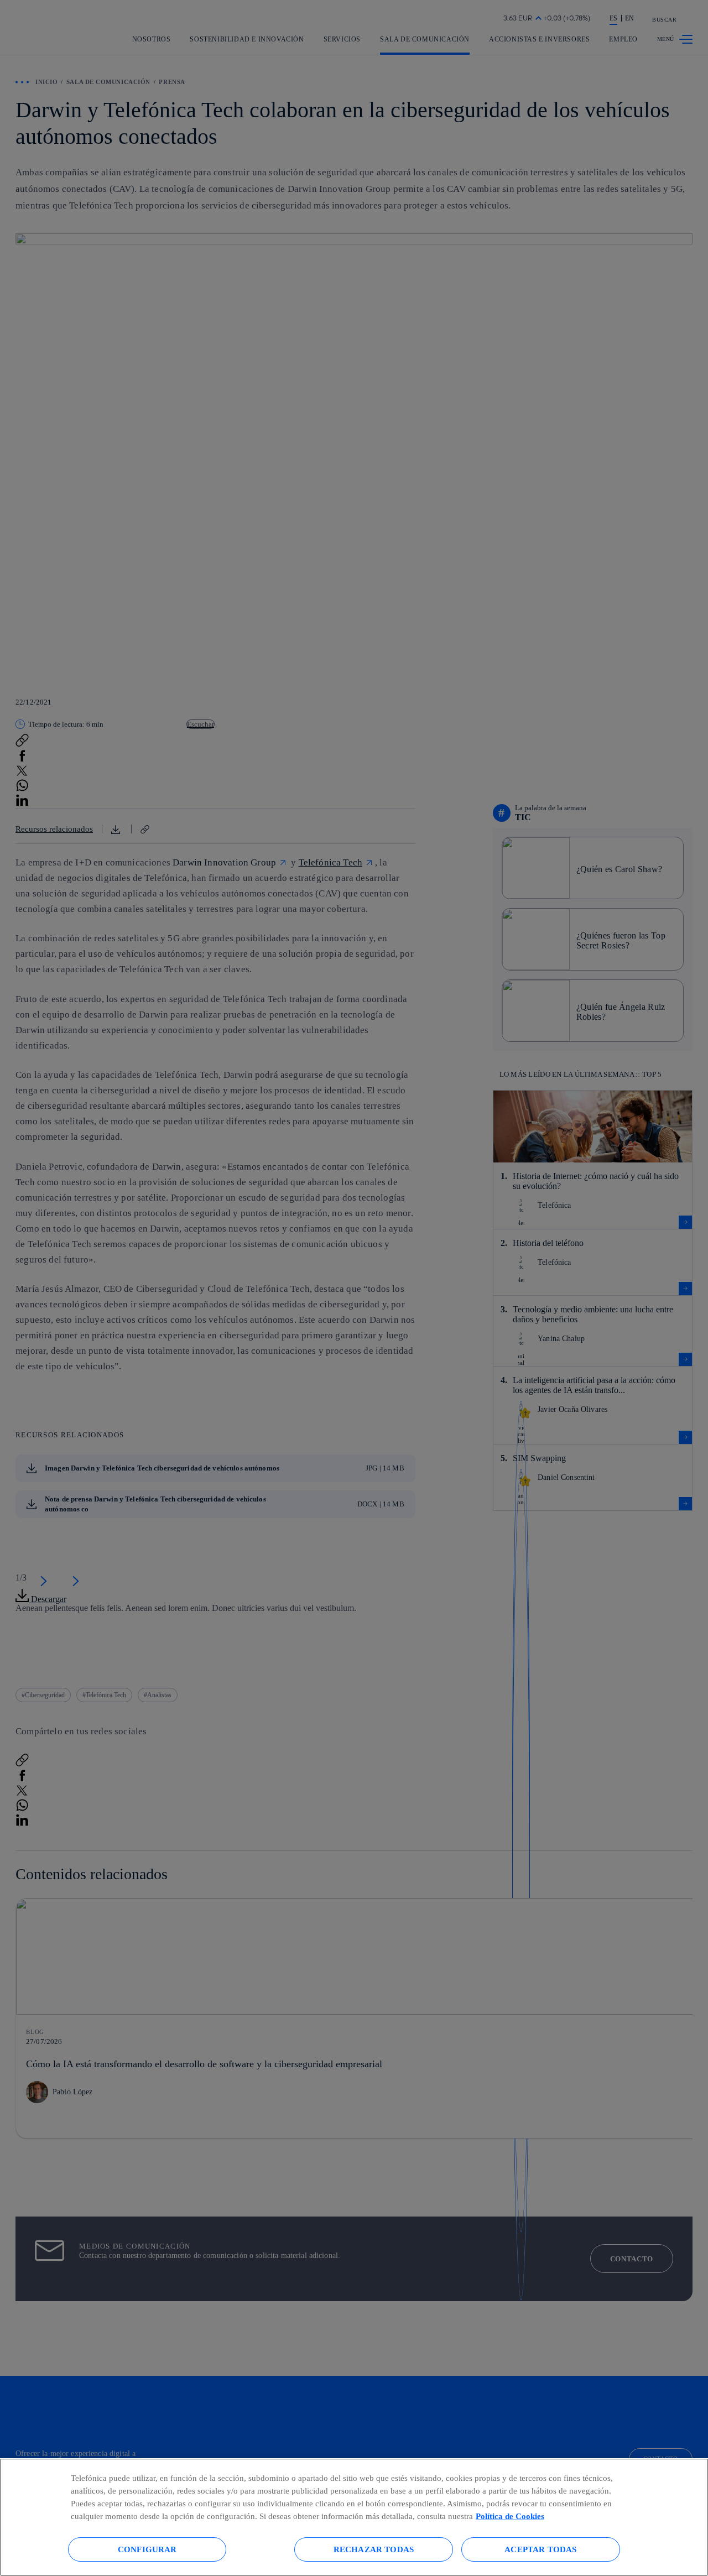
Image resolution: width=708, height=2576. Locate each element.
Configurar (147, 2549)
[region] (354, 2517)
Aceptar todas (540, 2549)
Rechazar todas (374, 2549)
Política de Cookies (510, 2516)
